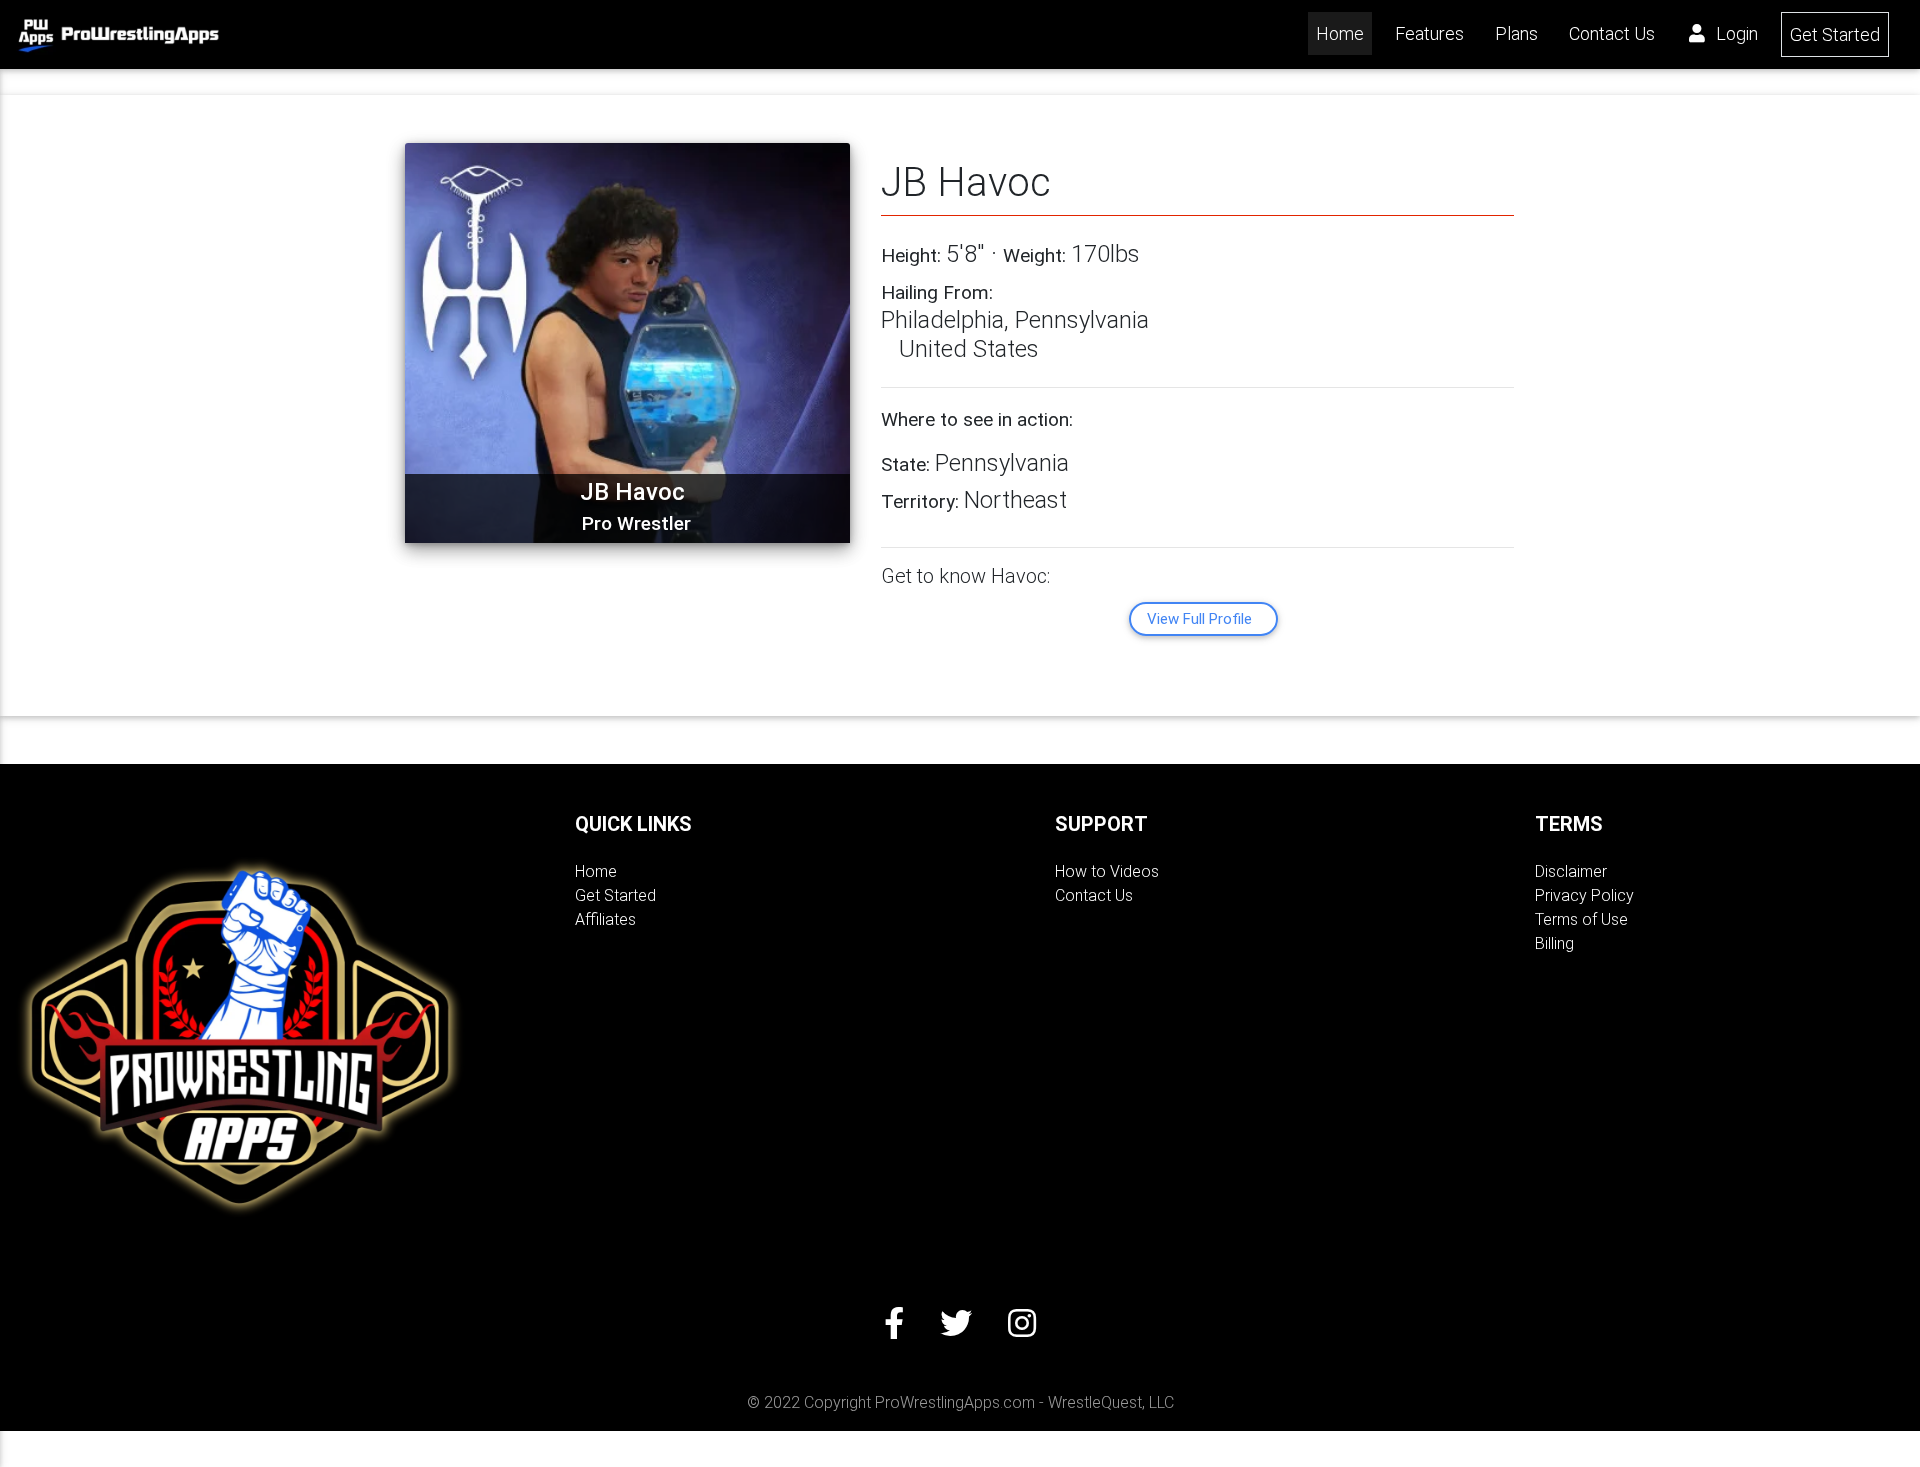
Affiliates (605, 919)
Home (1344, 33)
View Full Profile (1199, 619)
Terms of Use (1581, 919)
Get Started (1835, 34)
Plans (1516, 33)
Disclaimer (1571, 871)
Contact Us (1612, 33)
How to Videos (1107, 871)
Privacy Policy (1584, 895)
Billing (1554, 943)
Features (1429, 33)
